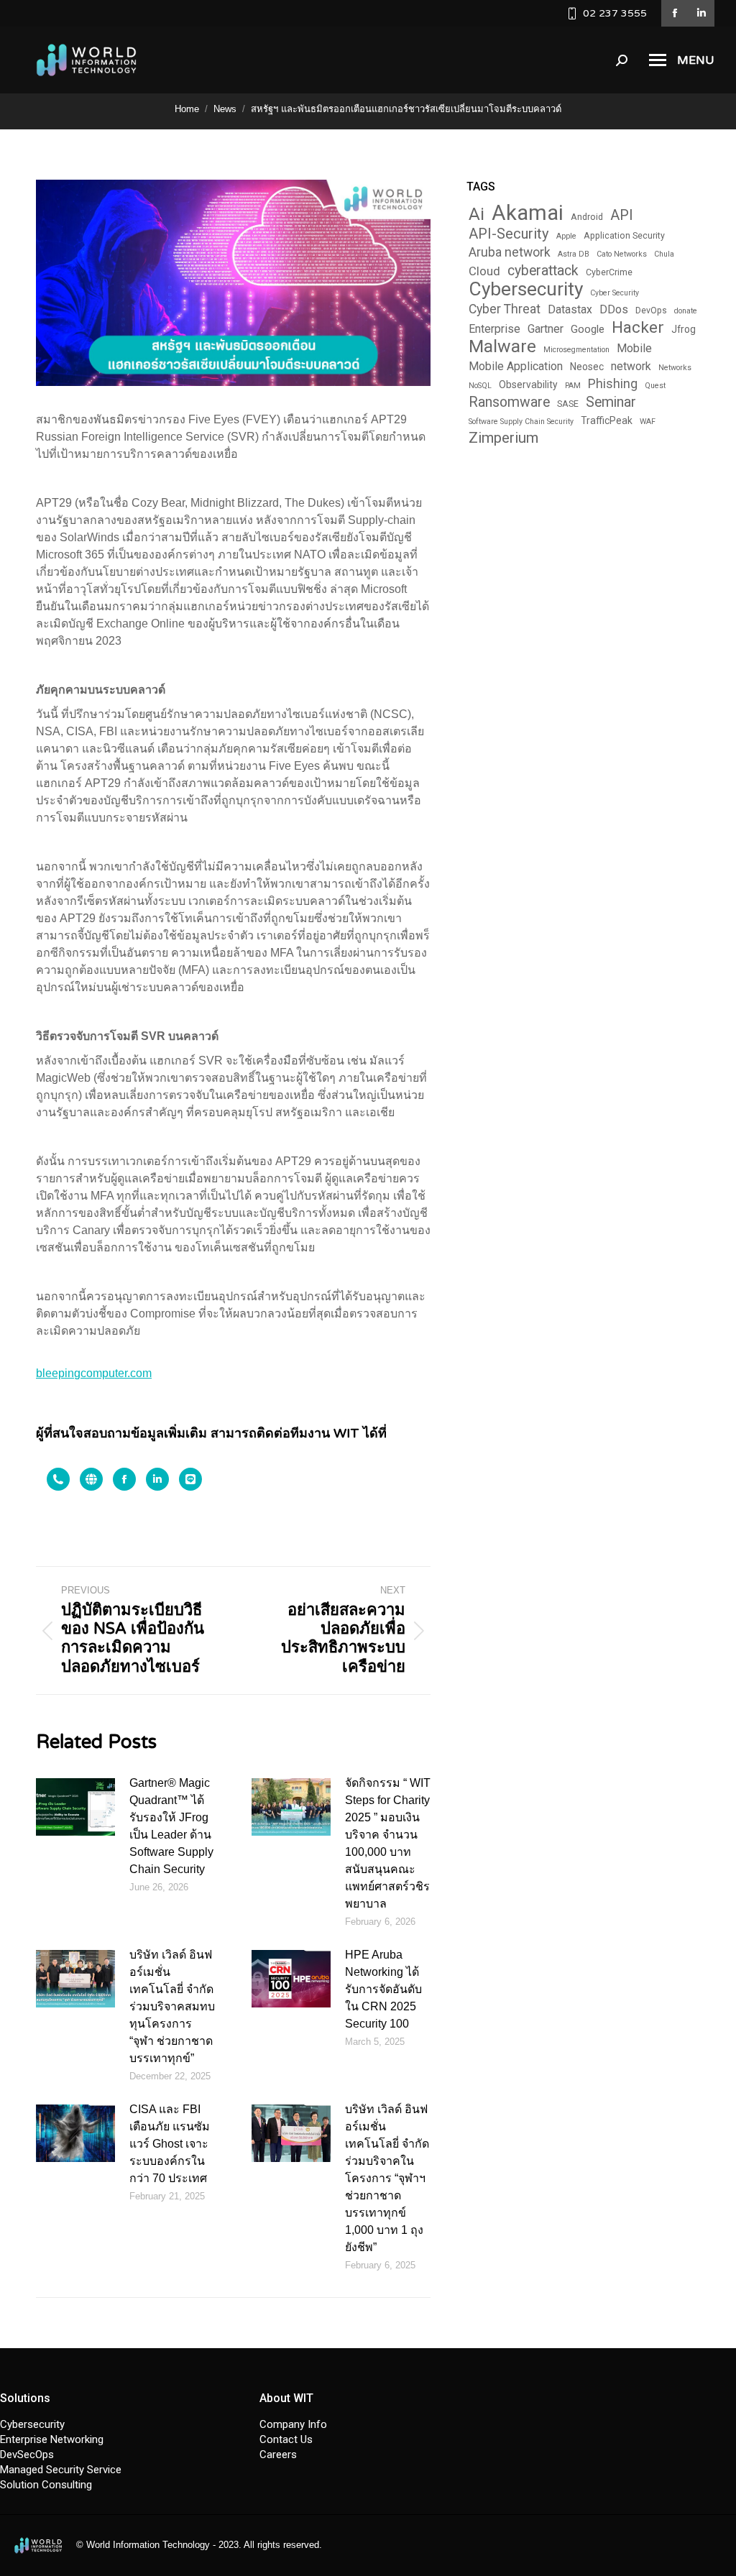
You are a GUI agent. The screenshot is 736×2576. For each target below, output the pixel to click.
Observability (528, 385)
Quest (655, 386)
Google (588, 329)
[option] (52, 1479)
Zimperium (503, 438)
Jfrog (684, 329)
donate (686, 311)
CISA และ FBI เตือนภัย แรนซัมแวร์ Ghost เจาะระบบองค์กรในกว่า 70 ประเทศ (170, 2144)
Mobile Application (516, 366)
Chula (664, 254)
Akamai (528, 213)
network (631, 366)
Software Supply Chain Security (521, 422)
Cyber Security (615, 293)
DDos (614, 309)
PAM (573, 386)
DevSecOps (27, 2455)
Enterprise (494, 329)
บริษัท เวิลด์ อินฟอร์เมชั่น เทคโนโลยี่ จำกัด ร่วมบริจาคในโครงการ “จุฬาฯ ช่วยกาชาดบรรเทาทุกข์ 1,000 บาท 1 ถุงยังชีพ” (387, 2178)
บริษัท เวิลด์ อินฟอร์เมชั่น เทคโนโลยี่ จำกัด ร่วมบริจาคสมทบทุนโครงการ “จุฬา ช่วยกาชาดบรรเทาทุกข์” (172, 2006)
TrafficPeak (607, 420)
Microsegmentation (576, 350)
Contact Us (286, 2439)
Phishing (613, 384)
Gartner (546, 329)
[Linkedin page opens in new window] (701, 13)
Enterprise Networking (52, 2439)
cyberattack (543, 271)
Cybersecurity (526, 289)
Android (587, 217)
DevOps (651, 310)
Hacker (638, 327)
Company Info (293, 2424)
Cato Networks (622, 254)
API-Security (509, 234)
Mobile (634, 348)
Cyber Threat (505, 309)
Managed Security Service (61, 2470)
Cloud (484, 271)
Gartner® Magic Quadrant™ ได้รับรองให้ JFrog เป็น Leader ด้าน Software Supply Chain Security (171, 1826)
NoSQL (480, 386)
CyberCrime (609, 272)
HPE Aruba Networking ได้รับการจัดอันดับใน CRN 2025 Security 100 (383, 1989)
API (622, 215)
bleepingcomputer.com (94, 1373)
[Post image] (75, 1807)
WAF (648, 422)
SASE (568, 404)
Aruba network (510, 252)
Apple (566, 236)
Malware (502, 346)
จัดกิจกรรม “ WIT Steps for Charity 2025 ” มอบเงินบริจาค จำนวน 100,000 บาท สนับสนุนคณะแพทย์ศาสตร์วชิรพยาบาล (388, 1843)
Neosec (587, 367)
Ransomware (509, 402)
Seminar (611, 402)
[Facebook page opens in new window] (675, 13)
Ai (477, 215)
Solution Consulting (46, 2485)
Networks (675, 368)
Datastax (570, 309)
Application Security (624, 236)
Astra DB (574, 254)
